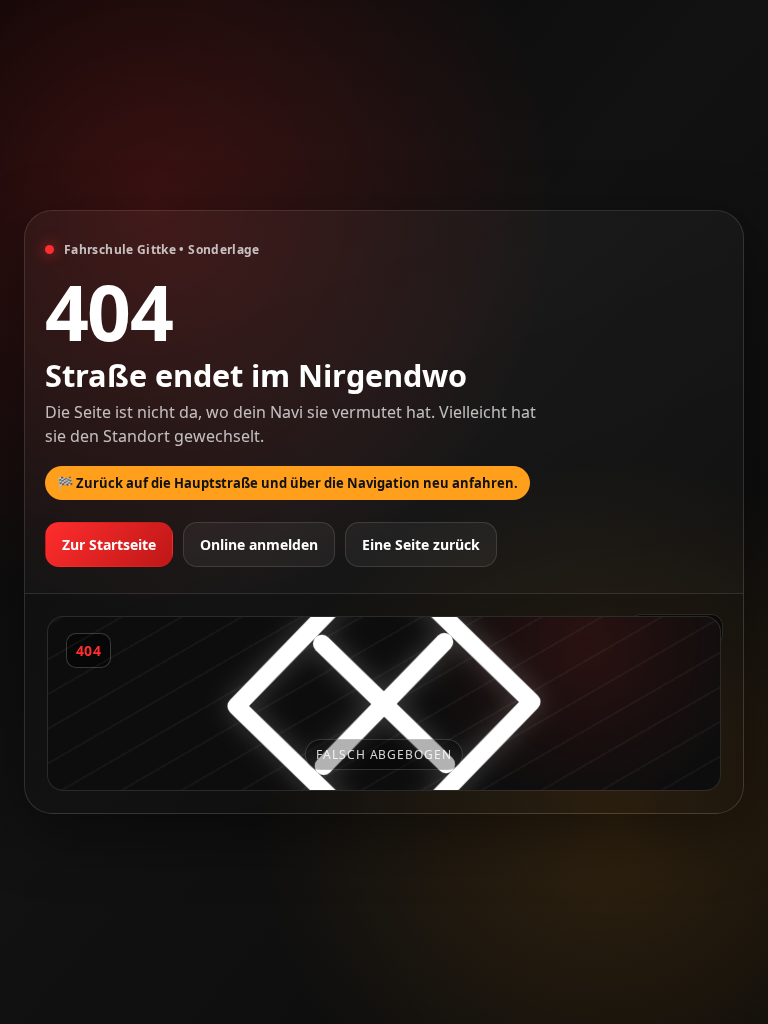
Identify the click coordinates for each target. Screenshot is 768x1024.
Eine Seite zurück (421, 544)
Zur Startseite (109, 544)
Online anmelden (259, 544)
